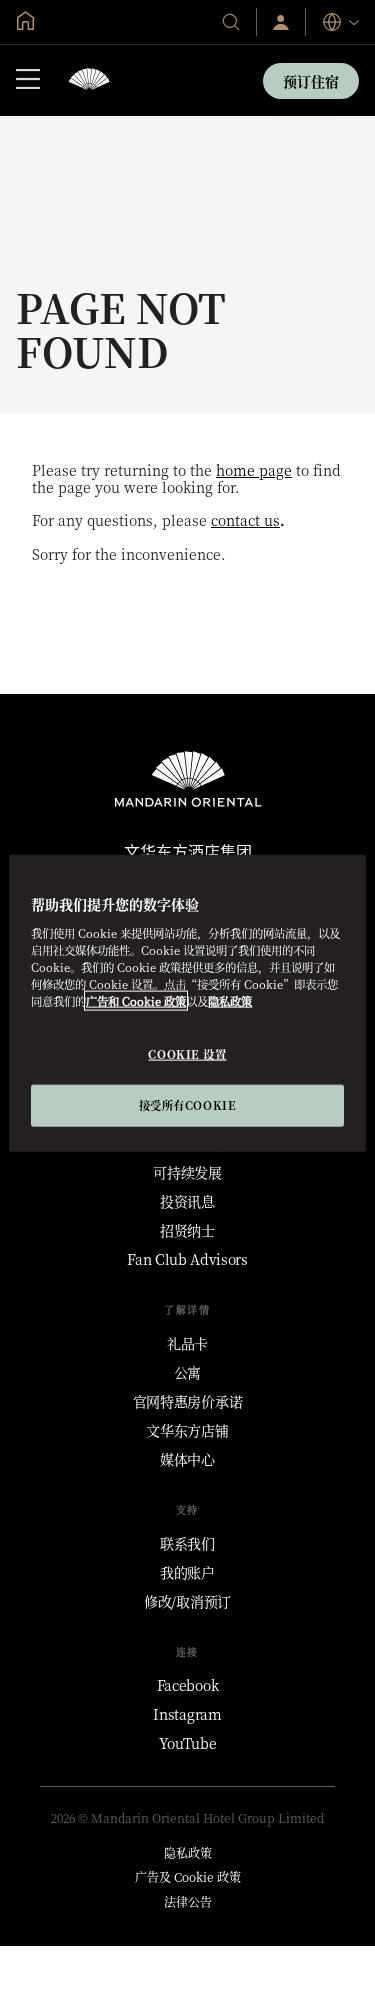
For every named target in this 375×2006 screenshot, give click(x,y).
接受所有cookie (188, 1104)
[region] (187, 1003)
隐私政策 (230, 1000)
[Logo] (89, 80)
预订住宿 (311, 81)
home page (254, 470)
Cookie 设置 (187, 1054)
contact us (245, 520)
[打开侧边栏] (28, 81)
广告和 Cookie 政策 (136, 1000)
